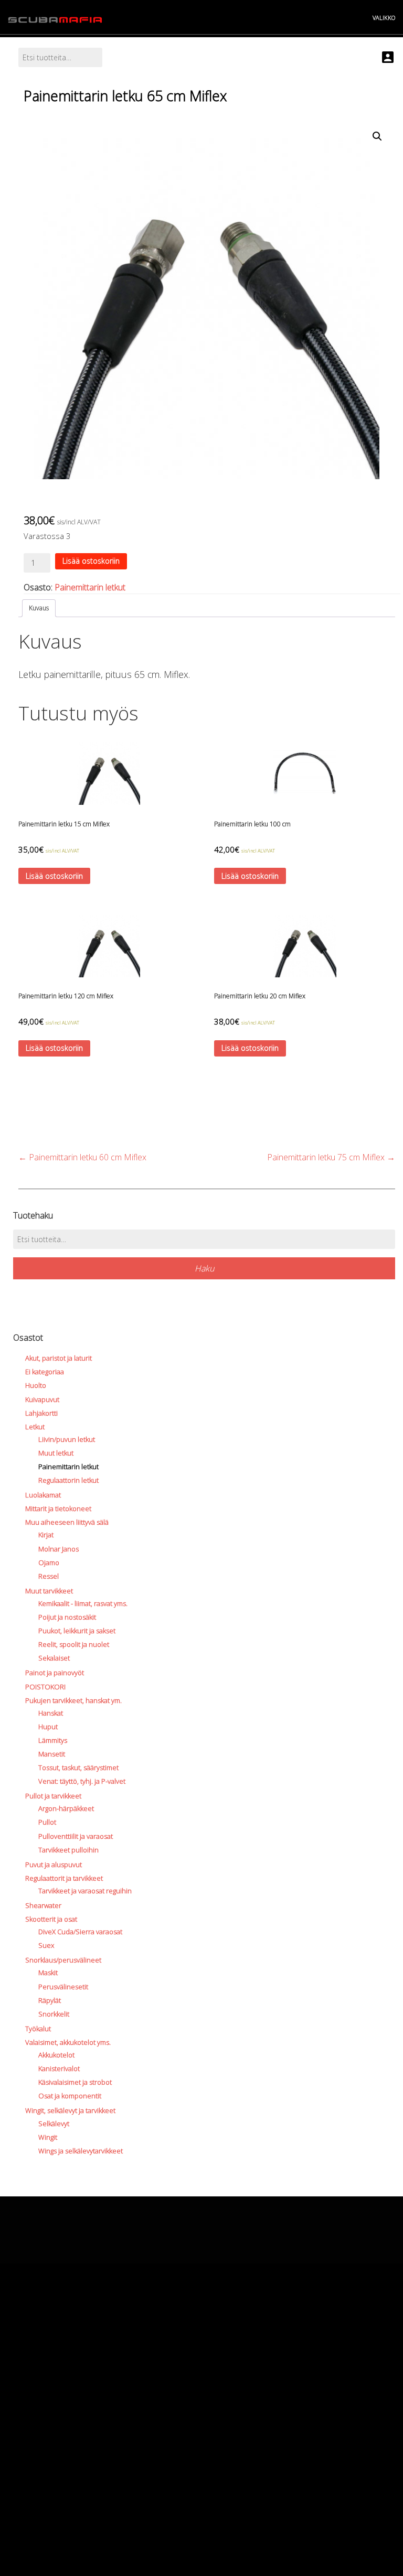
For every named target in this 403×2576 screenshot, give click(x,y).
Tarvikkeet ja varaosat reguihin (85, 1891)
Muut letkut (56, 1453)
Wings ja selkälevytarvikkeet (81, 2151)
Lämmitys (53, 1740)
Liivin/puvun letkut (67, 1439)
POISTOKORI (45, 1687)
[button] (377, 136)
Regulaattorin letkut (68, 1480)
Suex (46, 1945)
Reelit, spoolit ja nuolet (74, 1644)
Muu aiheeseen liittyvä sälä (67, 1522)
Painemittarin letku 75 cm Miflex (331, 1157)
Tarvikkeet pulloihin (68, 1850)
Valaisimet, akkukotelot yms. (68, 2042)
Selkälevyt (54, 2124)
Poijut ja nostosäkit (67, 1617)
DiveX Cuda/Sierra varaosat (80, 1932)
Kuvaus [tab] (39, 608)
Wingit (48, 2137)
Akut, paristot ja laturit (59, 1358)
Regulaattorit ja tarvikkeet (64, 1878)
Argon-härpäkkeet (66, 1808)
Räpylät (50, 2000)
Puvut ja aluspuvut (54, 1864)
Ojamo (49, 1562)
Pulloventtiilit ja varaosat (76, 1836)
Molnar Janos (59, 1549)
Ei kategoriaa (45, 1372)
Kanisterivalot (59, 2068)
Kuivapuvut (42, 1399)
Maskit (48, 1973)
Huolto (36, 1385)
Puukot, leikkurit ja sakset (77, 1631)
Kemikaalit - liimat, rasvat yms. (83, 1603)
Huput (48, 1727)
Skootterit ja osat (51, 1919)
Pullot (47, 1822)
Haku (204, 1268)
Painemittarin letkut (90, 587)
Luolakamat (43, 1495)
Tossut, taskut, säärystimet (78, 1767)
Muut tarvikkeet (49, 1591)
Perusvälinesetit (63, 1987)
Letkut (35, 1427)
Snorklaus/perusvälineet (63, 1960)
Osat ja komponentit (70, 2096)
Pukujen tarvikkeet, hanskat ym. (73, 1700)
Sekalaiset (54, 1658)
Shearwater (43, 1905)
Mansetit (52, 1754)
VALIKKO (384, 18)
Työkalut (38, 2029)
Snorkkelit (54, 2014)
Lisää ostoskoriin (91, 561)
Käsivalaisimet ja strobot (75, 2082)
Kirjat (46, 1535)
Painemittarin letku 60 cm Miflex (82, 1157)
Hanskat (51, 1713)
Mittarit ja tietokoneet (58, 1508)
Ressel (49, 1576)
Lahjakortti (41, 1413)
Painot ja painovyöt (55, 1673)
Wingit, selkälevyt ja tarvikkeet (70, 2110)
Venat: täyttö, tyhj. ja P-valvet (82, 1781)
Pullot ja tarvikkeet (53, 1796)
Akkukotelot (56, 2055)
